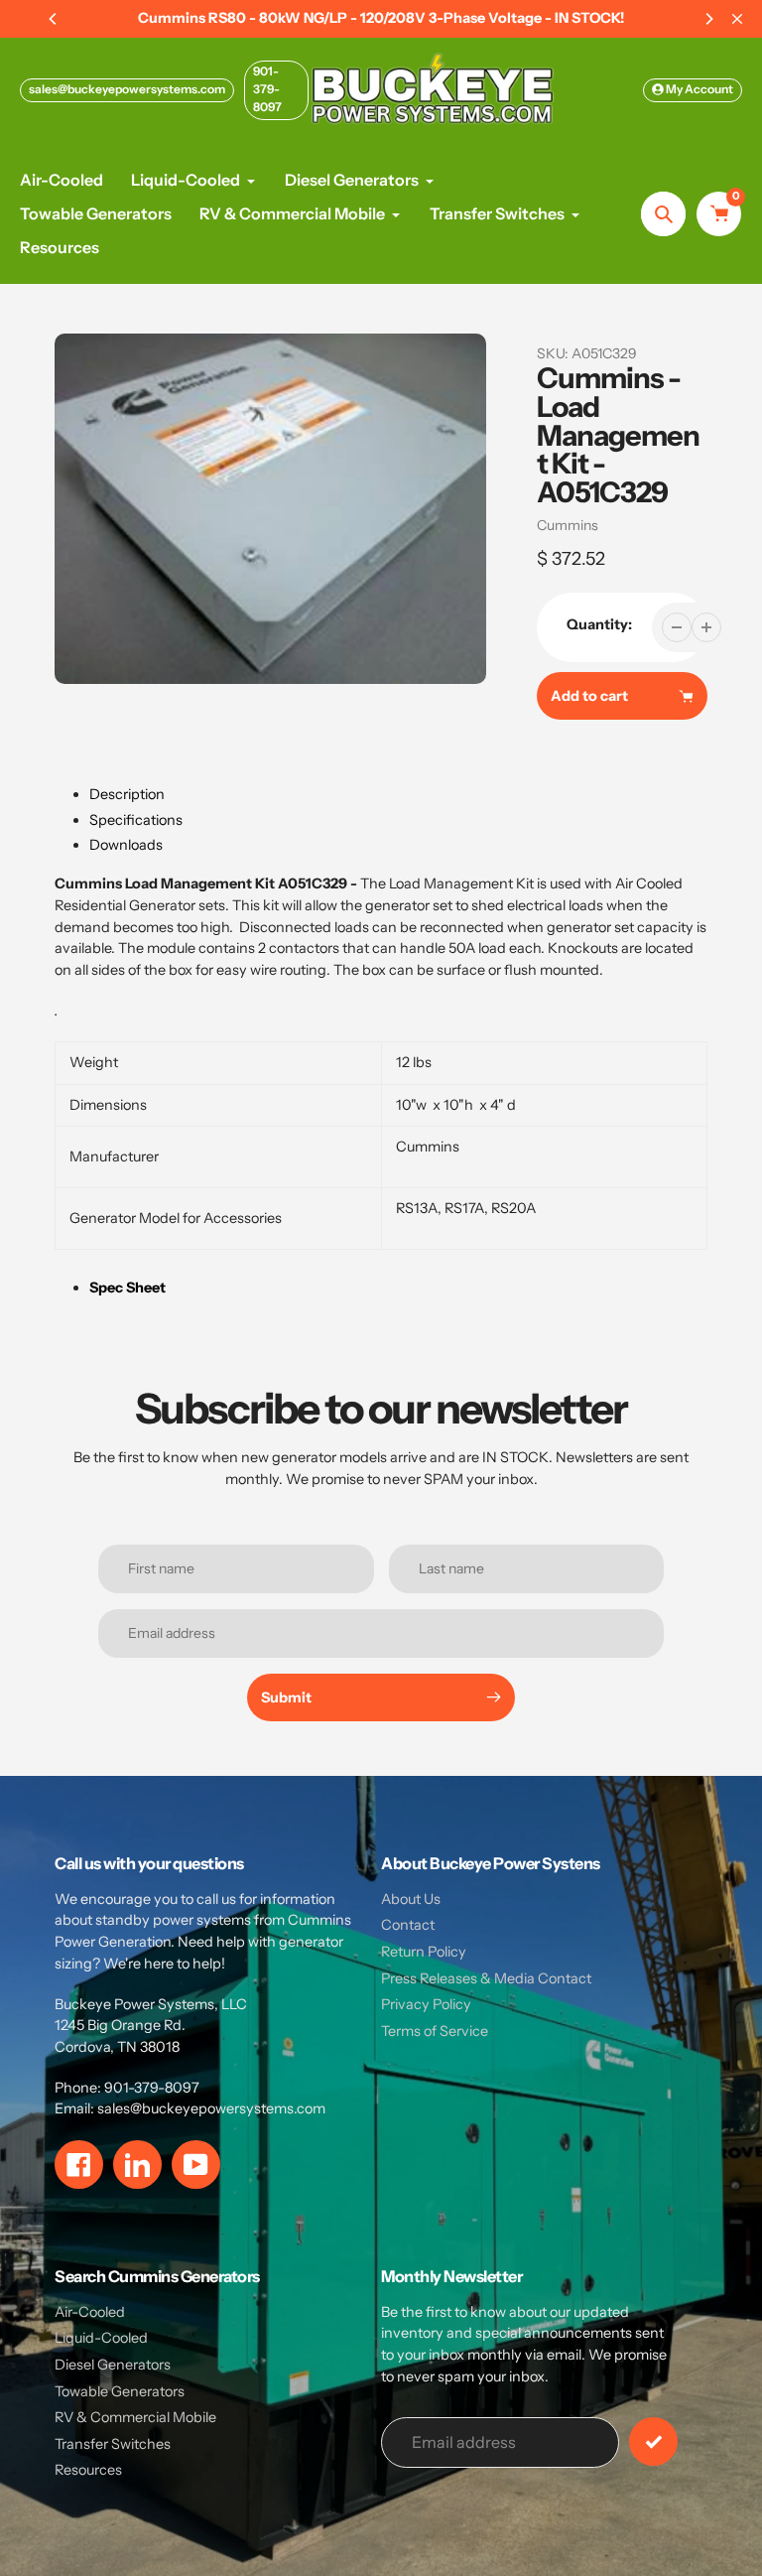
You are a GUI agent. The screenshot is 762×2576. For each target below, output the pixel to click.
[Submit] (653, 2441)
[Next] (708, 19)
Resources (88, 2470)
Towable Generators (120, 2391)
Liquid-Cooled (101, 2338)
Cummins (568, 525)
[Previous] (54, 19)
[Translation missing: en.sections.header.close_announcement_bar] (737, 19)
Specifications (136, 820)
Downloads (126, 845)
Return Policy (424, 1952)
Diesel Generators (113, 2365)
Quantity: (599, 624)
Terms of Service (435, 2031)
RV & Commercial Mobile (135, 2417)
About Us (411, 1899)
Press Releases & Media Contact (486, 1978)
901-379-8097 (267, 89)
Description (127, 794)
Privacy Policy (426, 2004)
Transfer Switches (113, 2444)
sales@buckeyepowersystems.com (127, 89)
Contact (408, 1925)
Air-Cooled (90, 2312)
